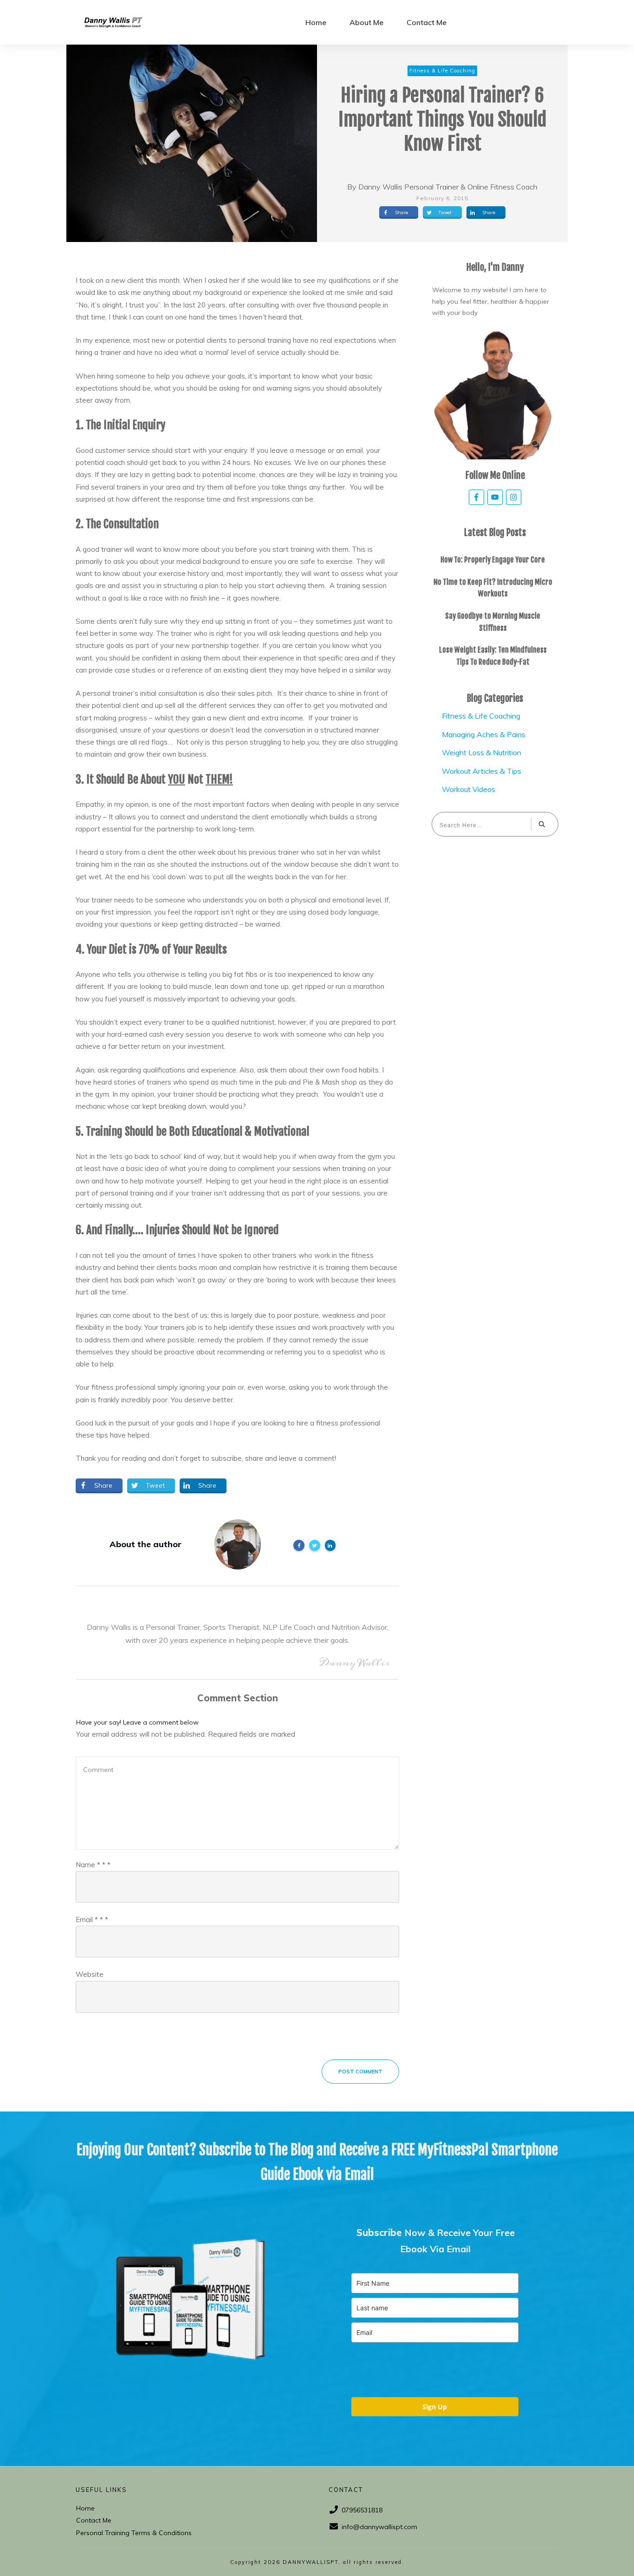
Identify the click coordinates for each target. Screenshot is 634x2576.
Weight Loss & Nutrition (482, 752)
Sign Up (435, 2407)
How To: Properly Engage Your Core (493, 560)
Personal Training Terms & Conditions (134, 2533)
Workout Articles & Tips (482, 771)
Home (85, 2508)
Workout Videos (469, 789)
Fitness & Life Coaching (481, 716)
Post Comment (360, 2072)
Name (93, 1865)
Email (92, 1919)
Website (90, 1974)
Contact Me (94, 2520)
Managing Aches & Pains (484, 734)
